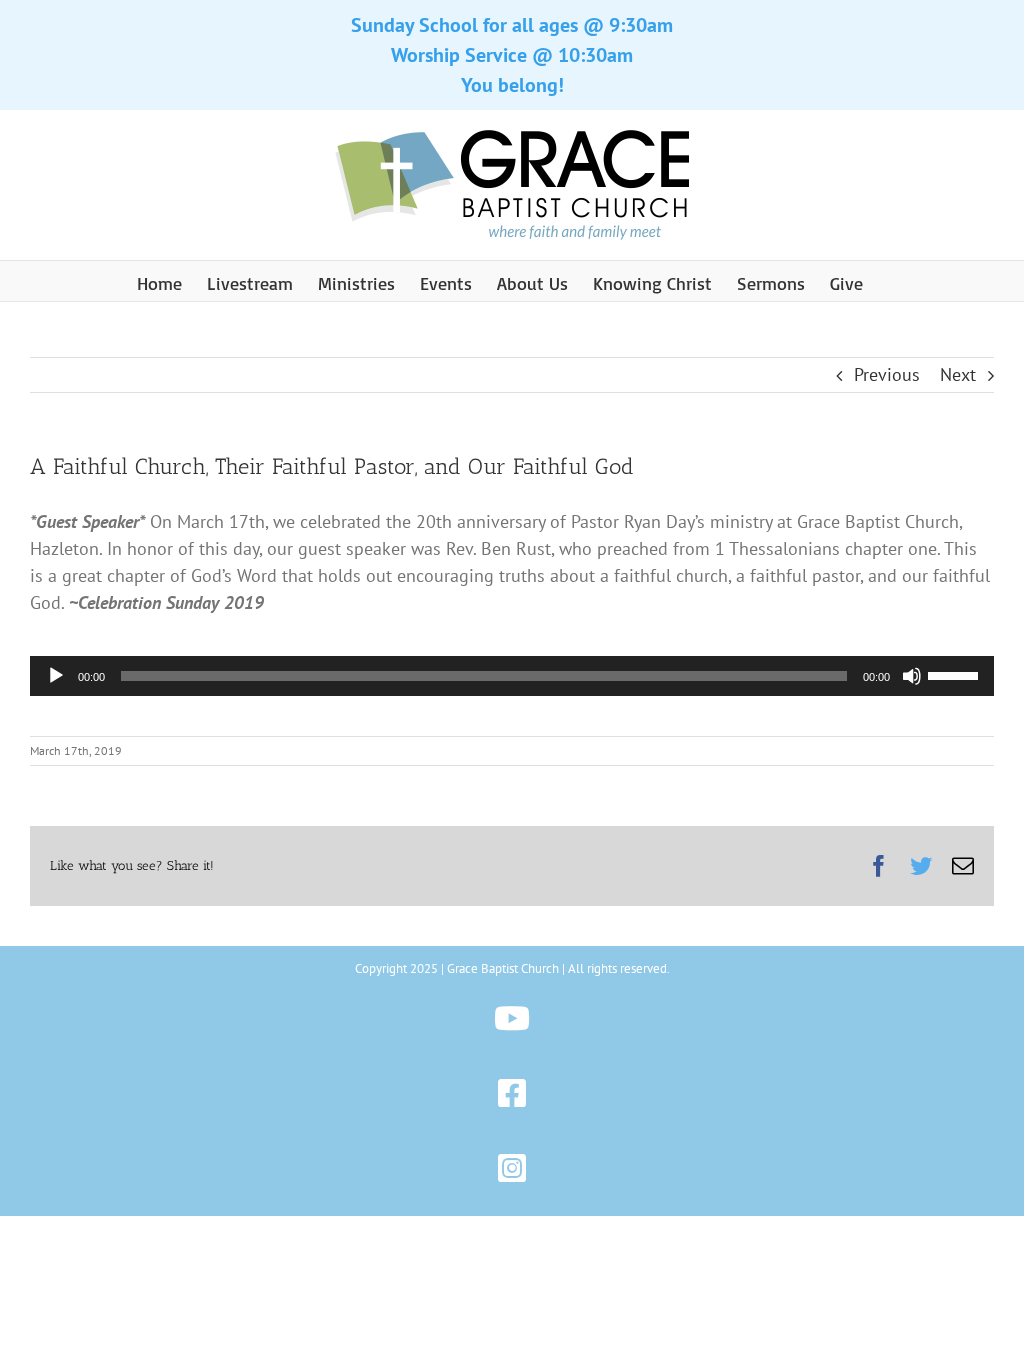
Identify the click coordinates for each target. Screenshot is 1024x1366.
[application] (512, 676)
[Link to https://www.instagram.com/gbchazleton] (512, 1168)
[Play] (56, 676)
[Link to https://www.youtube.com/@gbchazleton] (512, 1018)
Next (958, 374)
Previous (887, 374)
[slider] (956, 674)
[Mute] (912, 676)
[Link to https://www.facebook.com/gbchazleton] (512, 1093)
